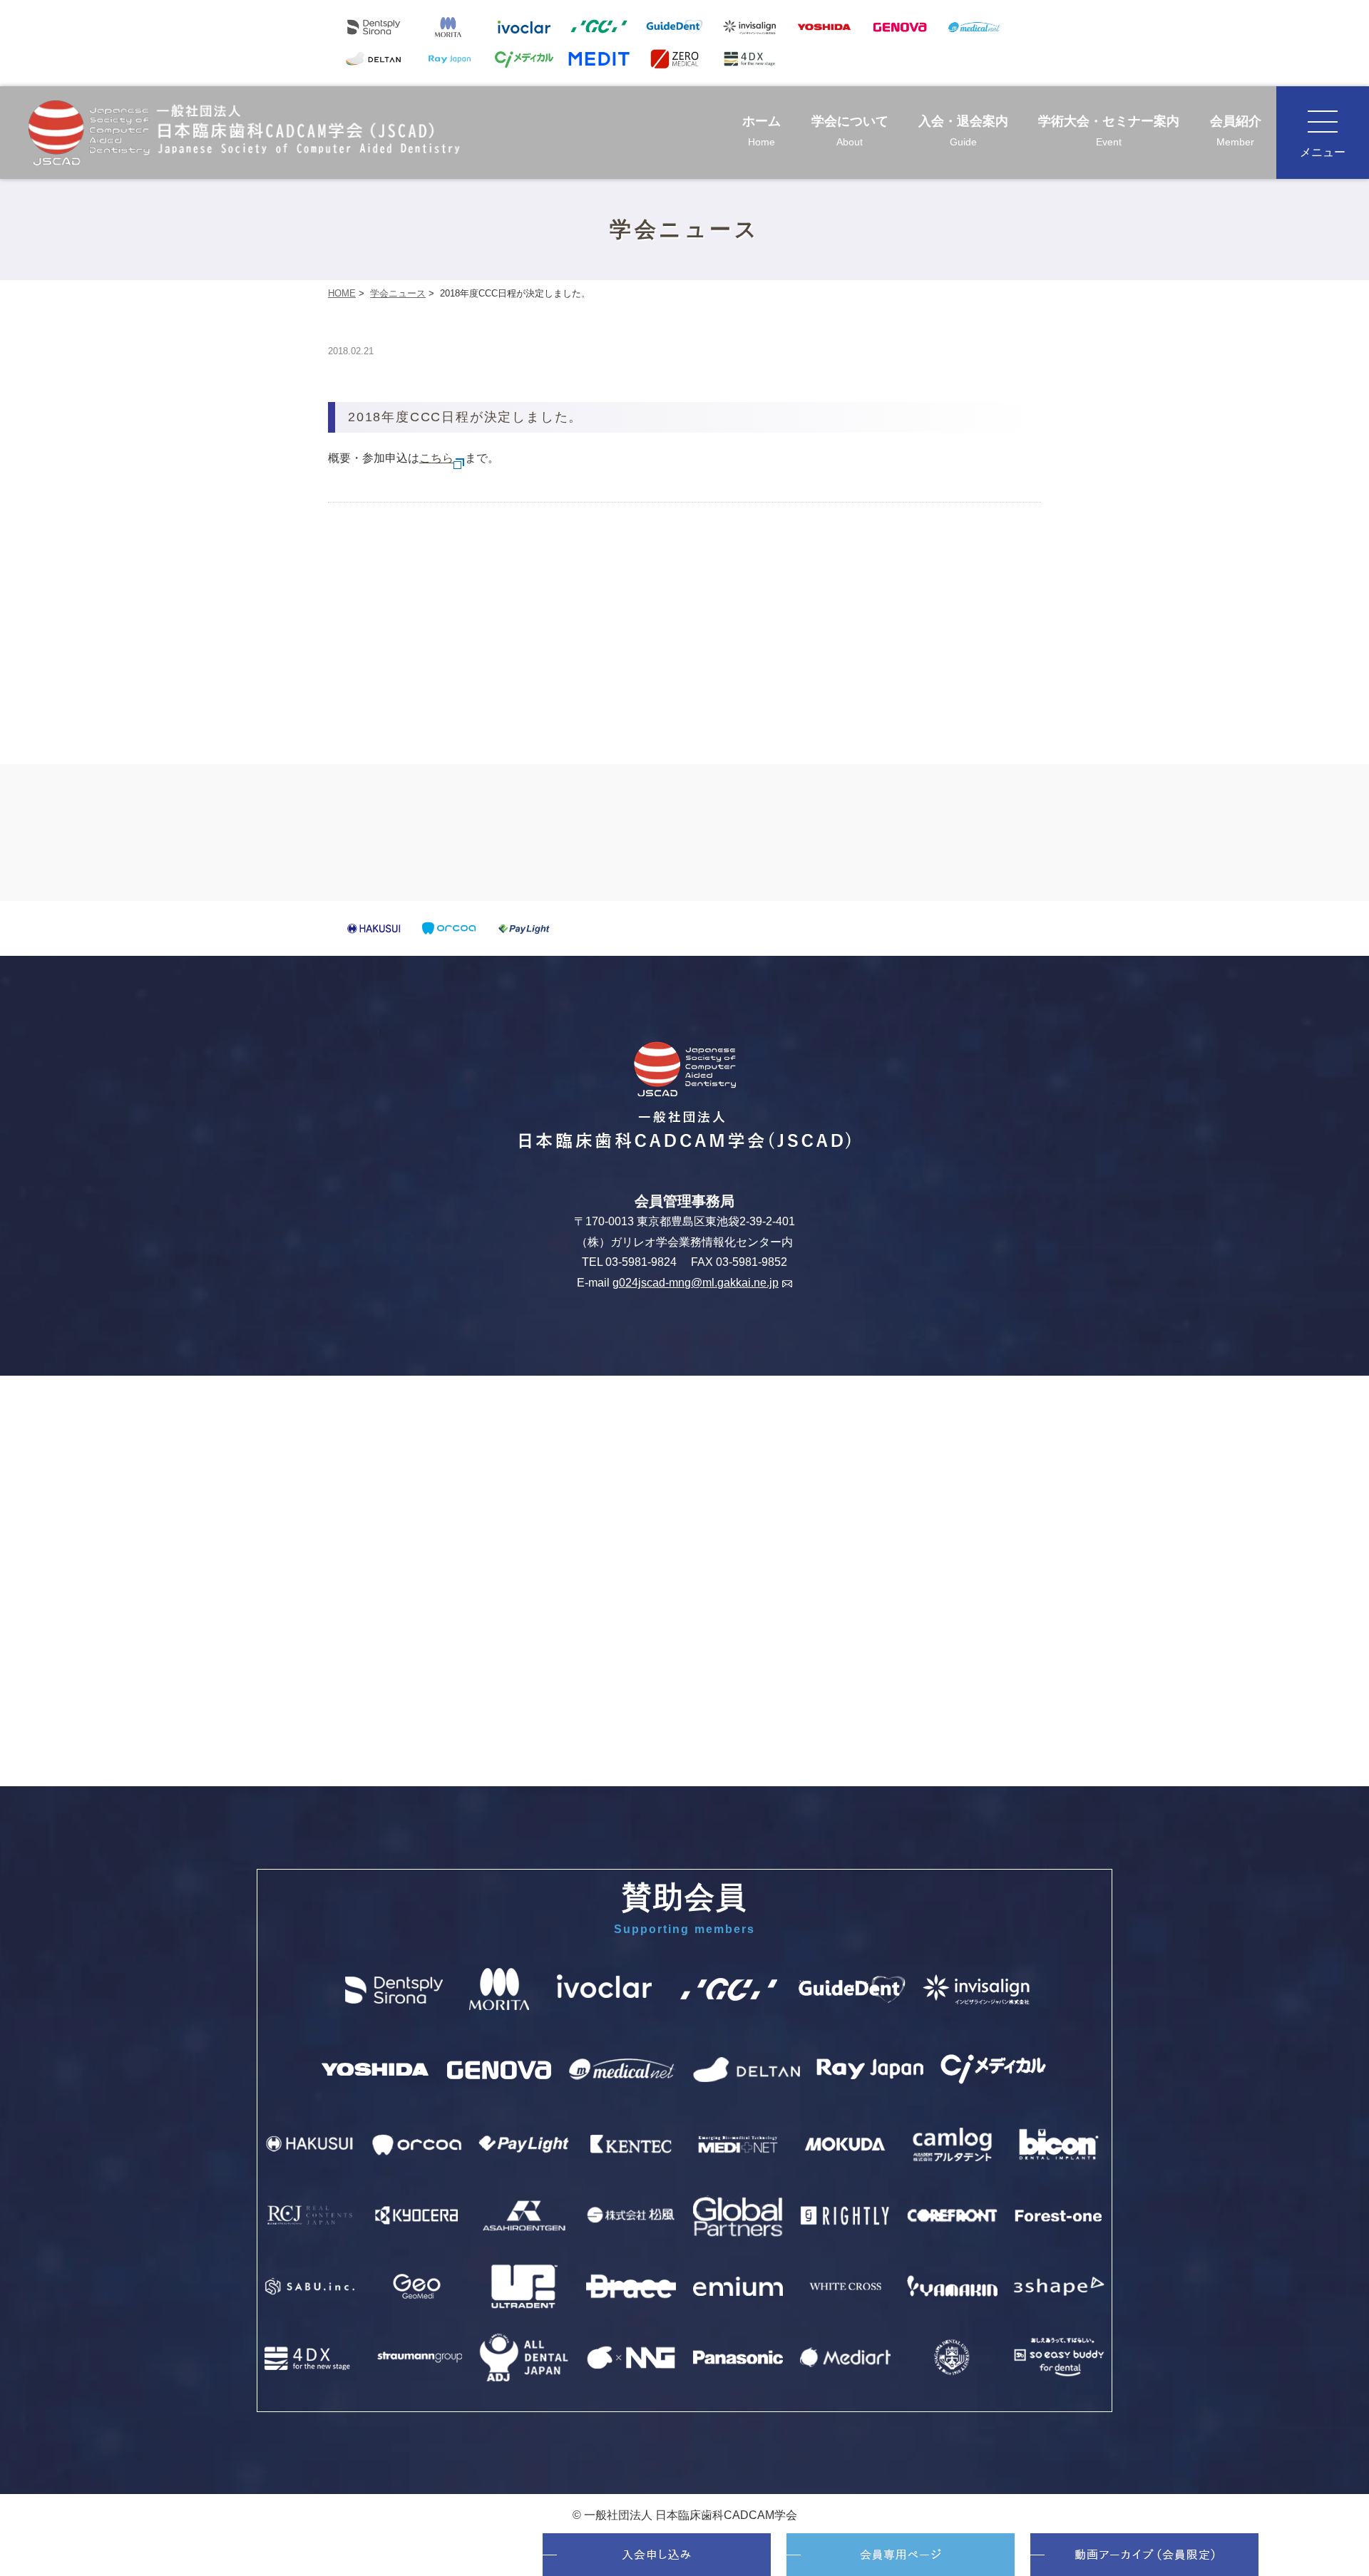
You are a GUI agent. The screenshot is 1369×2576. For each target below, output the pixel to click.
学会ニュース (398, 293)
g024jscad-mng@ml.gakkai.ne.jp (696, 1283)
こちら (436, 458)
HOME (342, 293)
